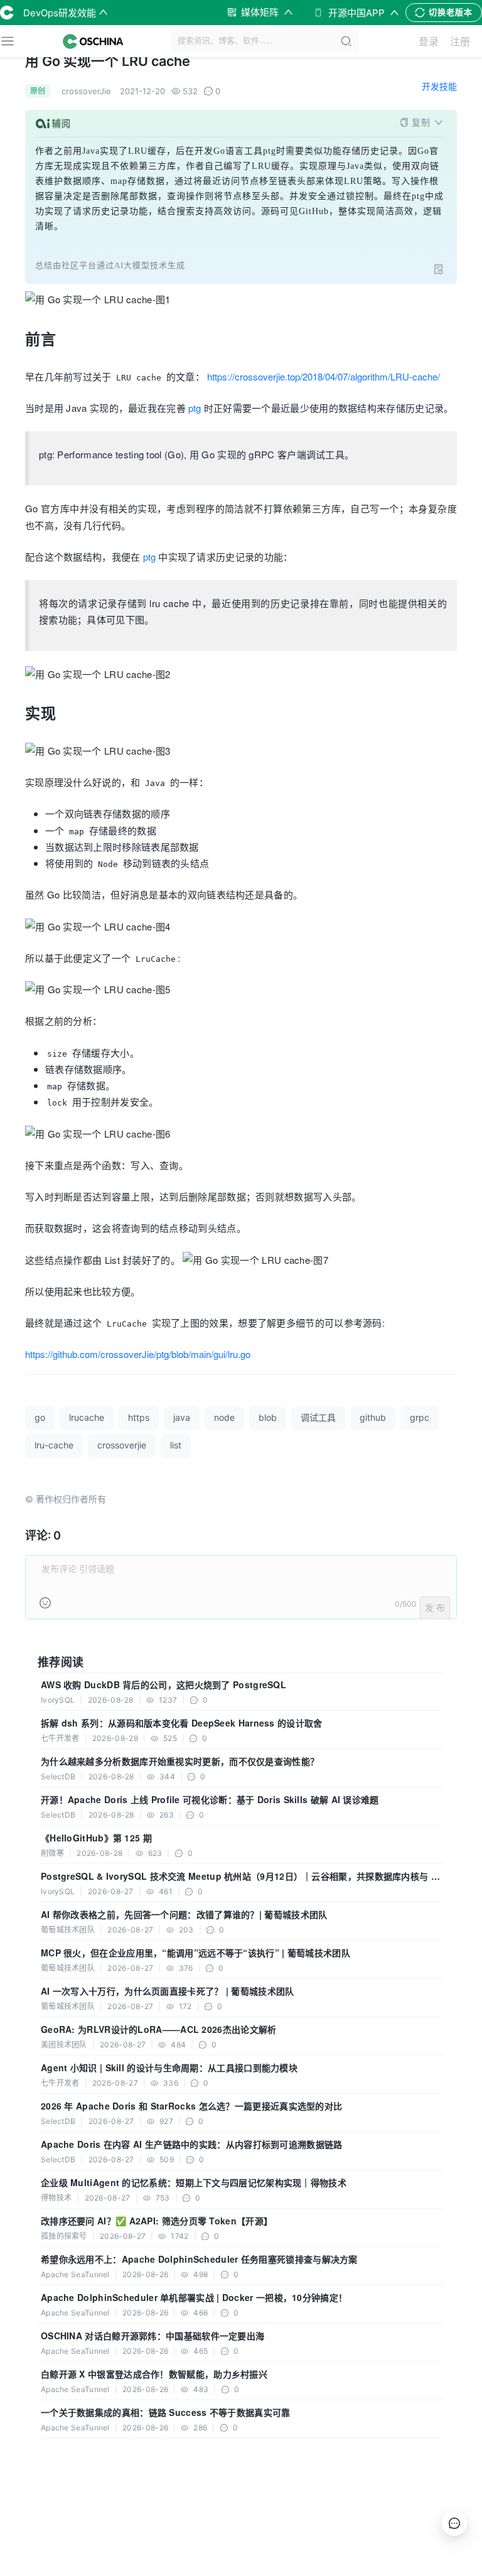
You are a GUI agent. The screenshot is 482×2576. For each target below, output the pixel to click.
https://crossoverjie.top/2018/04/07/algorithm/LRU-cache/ (324, 376)
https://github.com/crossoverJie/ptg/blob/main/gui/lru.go (138, 1354)
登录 (429, 41)
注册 (460, 41)
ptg (195, 408)
